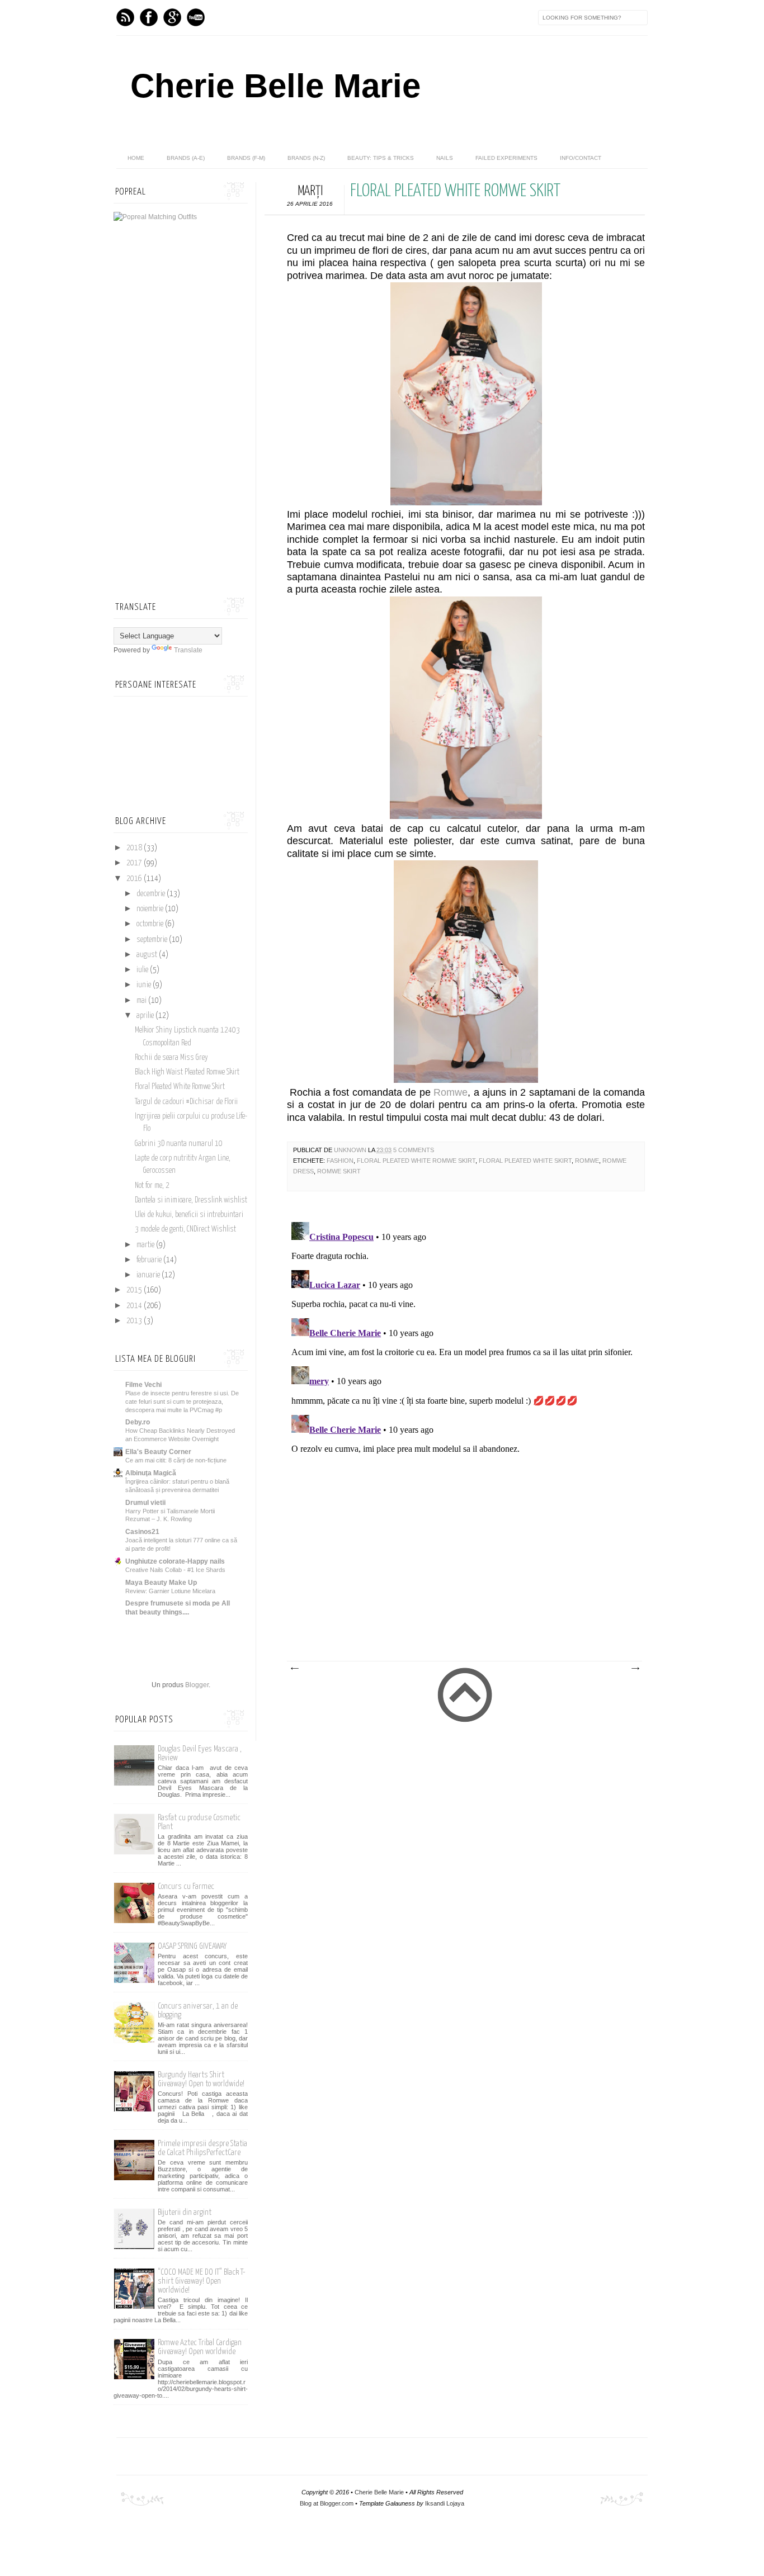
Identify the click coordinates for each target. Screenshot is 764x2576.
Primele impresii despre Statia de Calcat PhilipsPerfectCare (202, 2148)
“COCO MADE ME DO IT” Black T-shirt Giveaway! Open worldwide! (202, 2281)
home (136, 158)
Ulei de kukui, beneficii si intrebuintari (189, 1215)
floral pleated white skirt (525, 1161)
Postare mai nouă (294, 1669)
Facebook (149, 17)
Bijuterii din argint (185, 2212)
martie (146, 1245)
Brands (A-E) (186, 158)
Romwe (451, 1092)
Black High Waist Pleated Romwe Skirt (187, 1072)
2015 (135, 1290)
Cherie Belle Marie (275, 86)
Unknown (351, 1150)
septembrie (153, 940)
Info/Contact (581, 158)
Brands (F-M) (246, 158)
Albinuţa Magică (151, 1473)
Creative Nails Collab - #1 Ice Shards (175, 1570)
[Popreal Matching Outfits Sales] (155, 217)
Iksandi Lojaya (445, 2503)
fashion (340, 1161)
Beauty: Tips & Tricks (381, 158)
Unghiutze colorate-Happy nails (175, 1561)
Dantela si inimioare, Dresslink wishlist (191, 1200)
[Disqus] (466, 1357)
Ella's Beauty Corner (158, 1452)
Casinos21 (142, 1532)
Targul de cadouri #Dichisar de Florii (186, 1102)
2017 (135, 863)
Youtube (196, 17)
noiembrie (151, 909)
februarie (150, 1260)
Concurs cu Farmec (186, 1886)
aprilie (146, 1016)
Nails (445, 158)
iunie (145, 985)
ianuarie (149, 1275)
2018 (135, 848)
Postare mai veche (635, 1669)
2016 (135, 879)
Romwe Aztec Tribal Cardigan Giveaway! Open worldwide (200, 2347)
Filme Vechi (143, 1385)
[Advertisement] (455, 1577)
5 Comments (414, 1150)
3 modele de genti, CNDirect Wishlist (185, 1229)
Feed (125, 17)
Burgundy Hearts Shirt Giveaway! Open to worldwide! (201, 2079)
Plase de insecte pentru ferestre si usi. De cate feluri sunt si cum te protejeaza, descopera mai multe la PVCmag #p (182, 1401)
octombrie (151, 924)
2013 (135, 1321)
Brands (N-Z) (306, 158)
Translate (188, 650)
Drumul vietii (145, 1503)
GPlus (172, 17)
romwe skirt (339, 1171)
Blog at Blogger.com (327, 2503)
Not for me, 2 (152, 1186)
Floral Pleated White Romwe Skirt (416, 1161)
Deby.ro (138, 1422)
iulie (143, 970)
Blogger (197, 1685)
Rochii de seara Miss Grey (171, 1058)
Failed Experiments (506, 158)
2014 (135, 1306)
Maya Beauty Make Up (161, 1583)
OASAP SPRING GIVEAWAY (192, 1946)
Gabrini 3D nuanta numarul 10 (179, 1144)
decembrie (152, 894)
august (148, 955)
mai (142, 1001)
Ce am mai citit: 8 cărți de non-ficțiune (176, 1460)
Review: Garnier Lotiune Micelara (170, 1591)
